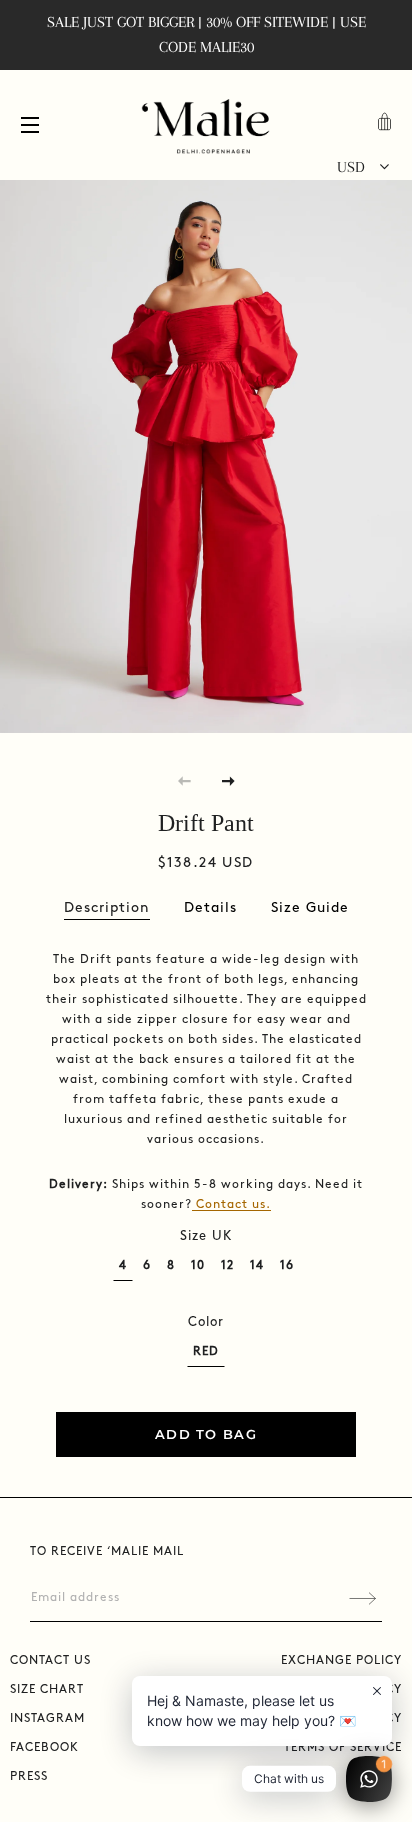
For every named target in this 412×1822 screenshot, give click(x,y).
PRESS (29, 1776)
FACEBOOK (44, 1747)
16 (287, 1265)
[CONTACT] (194, 1205)
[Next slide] (228, 780)
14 (257, 1265)
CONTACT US (50, 1660)
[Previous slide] (184, 780)
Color (206, 1322)
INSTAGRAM (47, 1718)
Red (206, 1351)
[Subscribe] (362, 1598)
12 (227, 1265)
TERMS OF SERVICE (343, 1747)
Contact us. (233, 1204)
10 (198, 1265)
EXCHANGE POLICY (341, 1660)
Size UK (206, 1236)
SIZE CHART (47, 1689)
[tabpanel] (206, 451)
